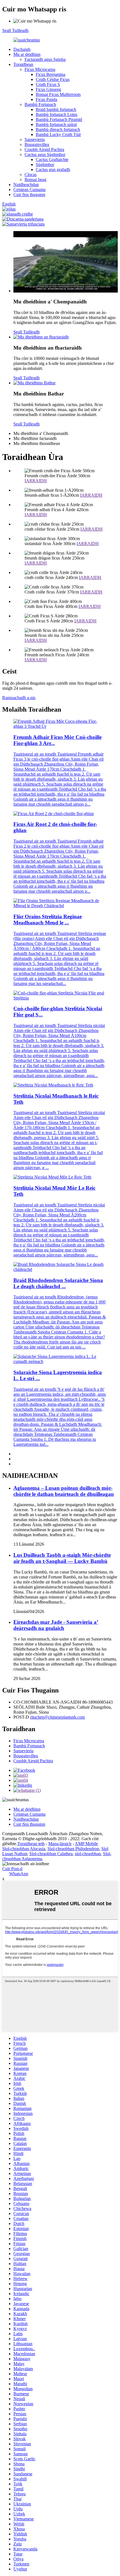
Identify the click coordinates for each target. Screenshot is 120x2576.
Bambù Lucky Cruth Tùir (58, 134)
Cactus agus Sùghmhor (45, 154)
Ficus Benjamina (51, 74)
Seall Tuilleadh (15, 30)
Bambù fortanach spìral (56, 124)
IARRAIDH (36, 481)
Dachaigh (22, 49)
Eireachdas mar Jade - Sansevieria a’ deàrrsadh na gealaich (56, 1625)
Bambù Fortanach (40, 104)
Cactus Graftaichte (52, 159)
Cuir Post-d (12, 1869)
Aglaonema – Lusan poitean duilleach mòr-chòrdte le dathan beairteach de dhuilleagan (64, 1491)
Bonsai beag (35, 180)
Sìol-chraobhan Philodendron (73, 1849)
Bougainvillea (37, 144)
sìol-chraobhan (88, 1854)
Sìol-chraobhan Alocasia (24, 1849)
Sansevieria (35, 139)
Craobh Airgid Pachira (44, 149)
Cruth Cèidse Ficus (53, 79)
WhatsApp (19, 1874)
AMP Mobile (86, 1844)
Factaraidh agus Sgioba (45, 59)
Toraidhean (23, 64)
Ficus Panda (46, 99)
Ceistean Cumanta (29, 190)
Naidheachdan (26, 185)
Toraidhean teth (31, 1844)
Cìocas (31, 175)
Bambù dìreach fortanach (58, 129)
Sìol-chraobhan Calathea (51, 1854)
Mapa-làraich (60, 1844)
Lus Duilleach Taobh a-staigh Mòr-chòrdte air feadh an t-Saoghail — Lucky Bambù (62, 1558)
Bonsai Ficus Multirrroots (58, 94)
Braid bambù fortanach (56, 109)
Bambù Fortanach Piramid (59, 119)
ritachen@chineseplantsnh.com (57, 1717)
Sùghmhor (45, 164)
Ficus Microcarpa (40, 69)
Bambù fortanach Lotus (57, 114)
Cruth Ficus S (48, 84)
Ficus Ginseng (48, 89)
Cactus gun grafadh (53, 169)
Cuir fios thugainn (29, 195)
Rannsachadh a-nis (19, 698)
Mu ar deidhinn (27, 54)
